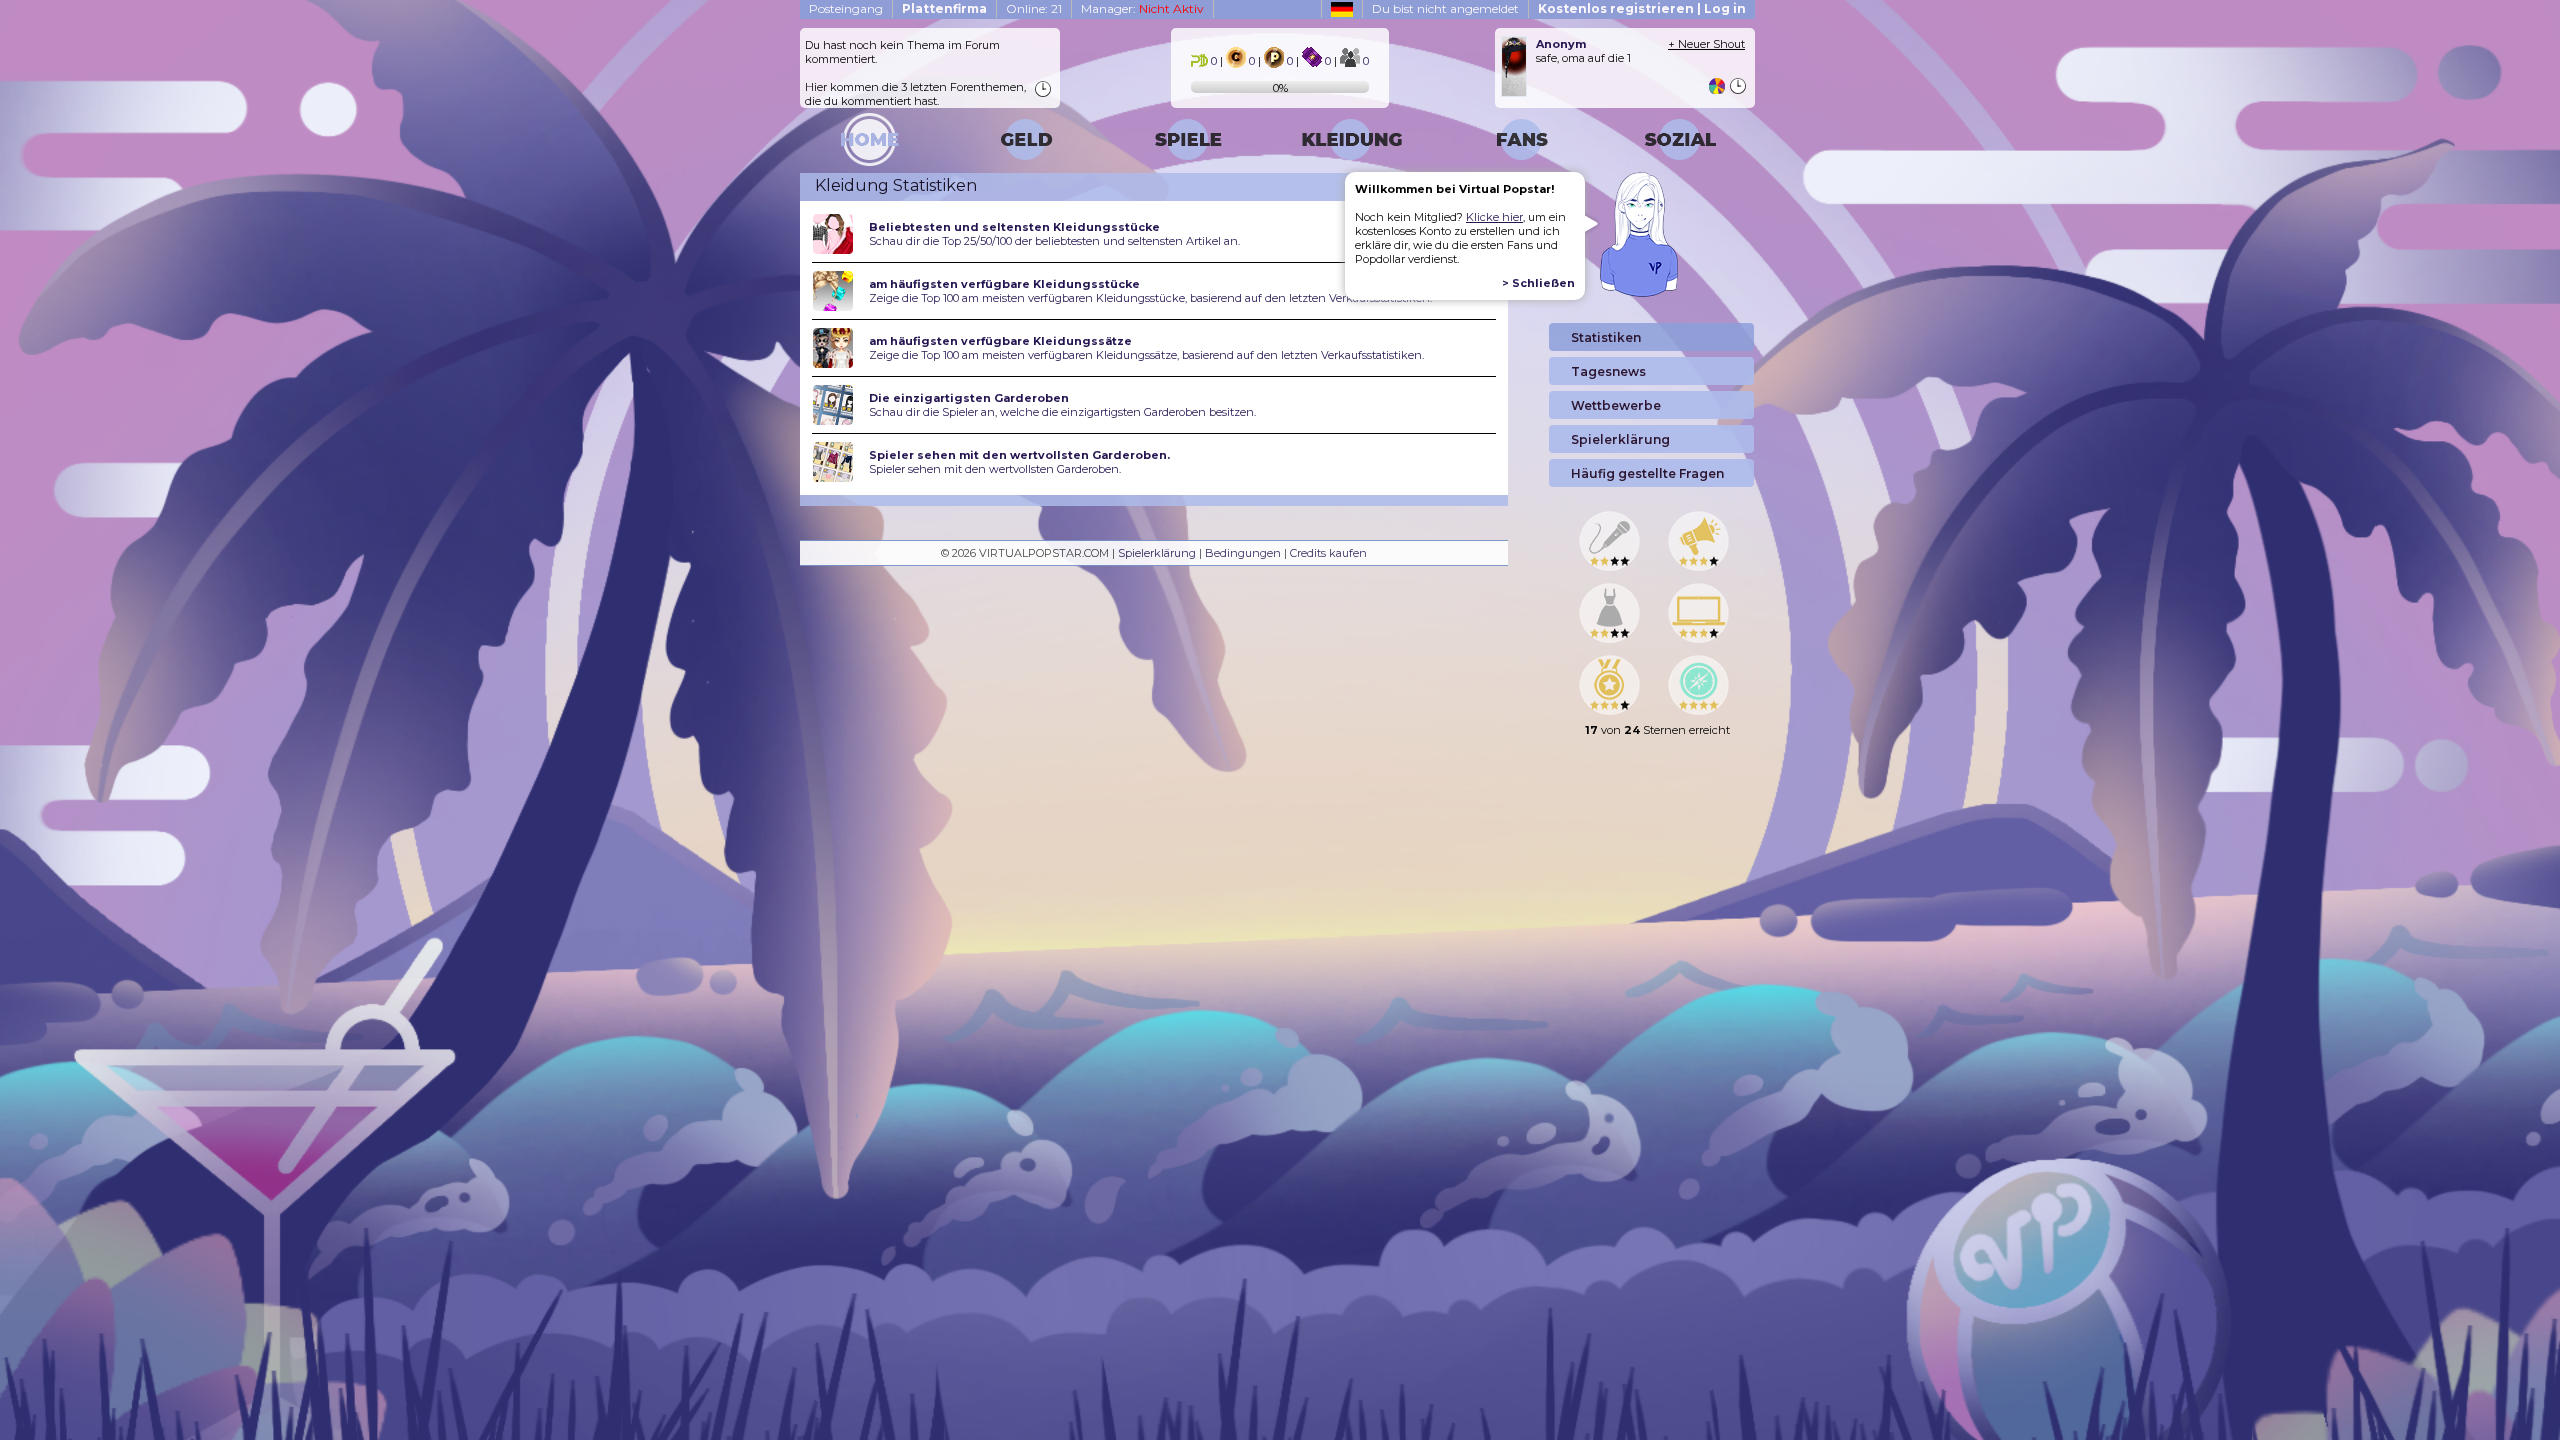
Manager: (1142, 8)
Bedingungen (1243, 553)
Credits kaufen (1328, 553)
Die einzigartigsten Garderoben (969, 398)
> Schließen (1538, 283)
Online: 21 (1034, 8)
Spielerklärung (1157, 553)
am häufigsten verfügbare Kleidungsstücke (1004, 284)
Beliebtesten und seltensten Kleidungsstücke (1014, 227)
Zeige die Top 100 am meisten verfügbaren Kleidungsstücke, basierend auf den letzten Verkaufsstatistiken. (1150, 298)
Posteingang (846, 8)
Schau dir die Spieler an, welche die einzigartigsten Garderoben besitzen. (1062, 412)
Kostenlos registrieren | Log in (1642, 8)
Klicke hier (1494, 217)
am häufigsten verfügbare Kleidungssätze (1000, 341)
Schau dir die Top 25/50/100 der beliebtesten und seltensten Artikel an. (1054, 241)
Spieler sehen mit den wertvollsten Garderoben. (1019, 455)
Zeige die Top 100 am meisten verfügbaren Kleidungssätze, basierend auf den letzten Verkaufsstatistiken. (1146, 355)
